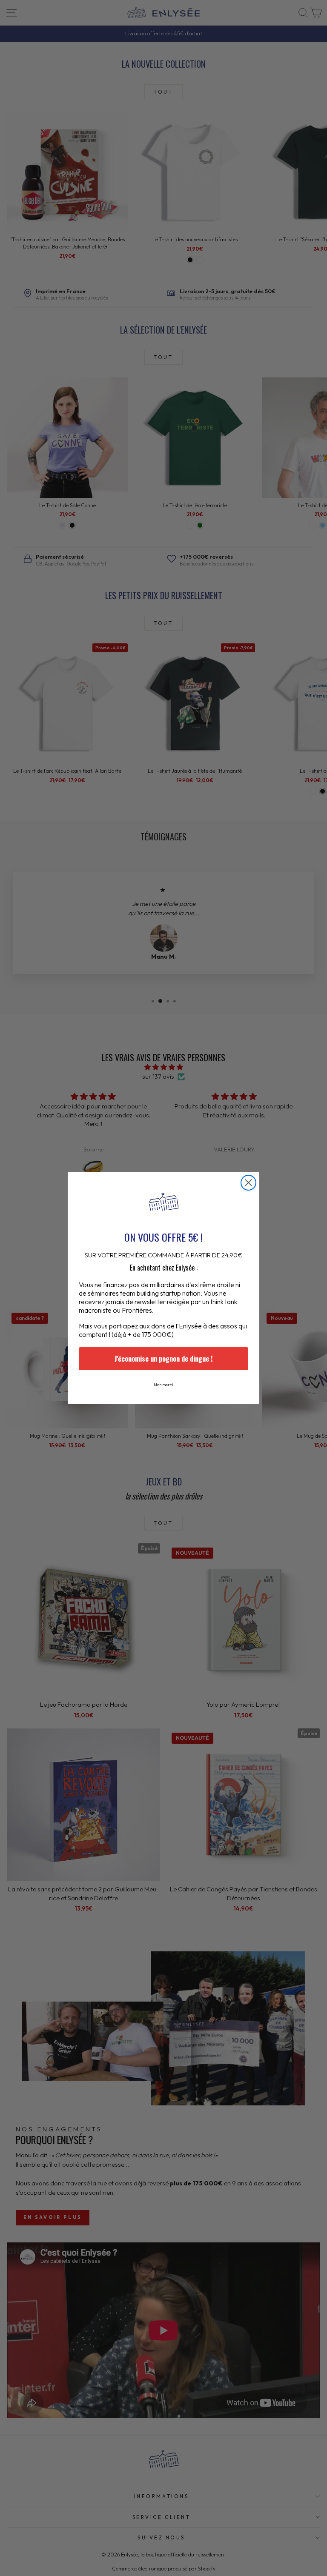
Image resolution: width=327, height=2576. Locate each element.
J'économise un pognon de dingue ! (163, 1359)
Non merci (163, 1385)
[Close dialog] (248, 1183)
